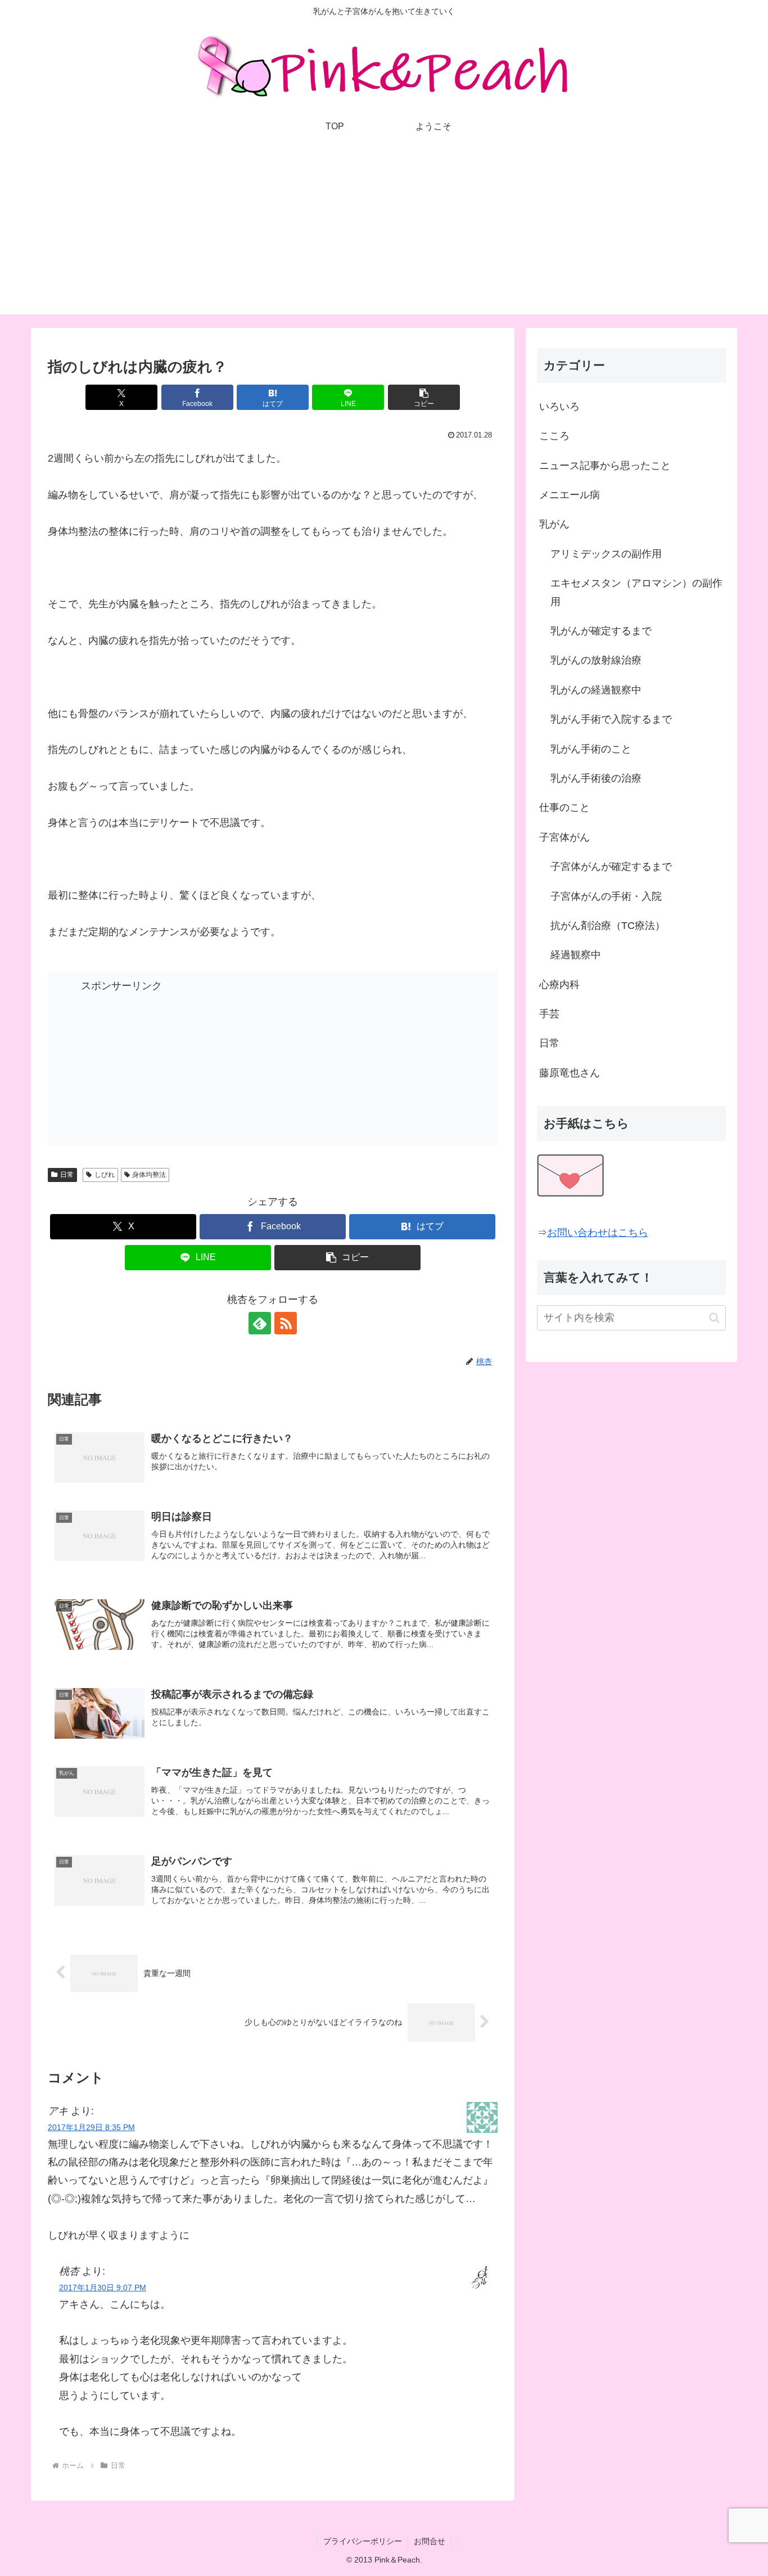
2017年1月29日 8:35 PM (91, 2127)
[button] (424, 397)
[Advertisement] (384, 236)
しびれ (105, 1175)
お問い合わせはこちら (598, 1233)
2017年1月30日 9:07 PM (103, 2288)
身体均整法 (149, 1175)
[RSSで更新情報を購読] (286, 1323)
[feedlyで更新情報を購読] (260, 1323)
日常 (67, 1175)
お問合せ (430, 2541)
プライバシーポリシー (363, 2541)
